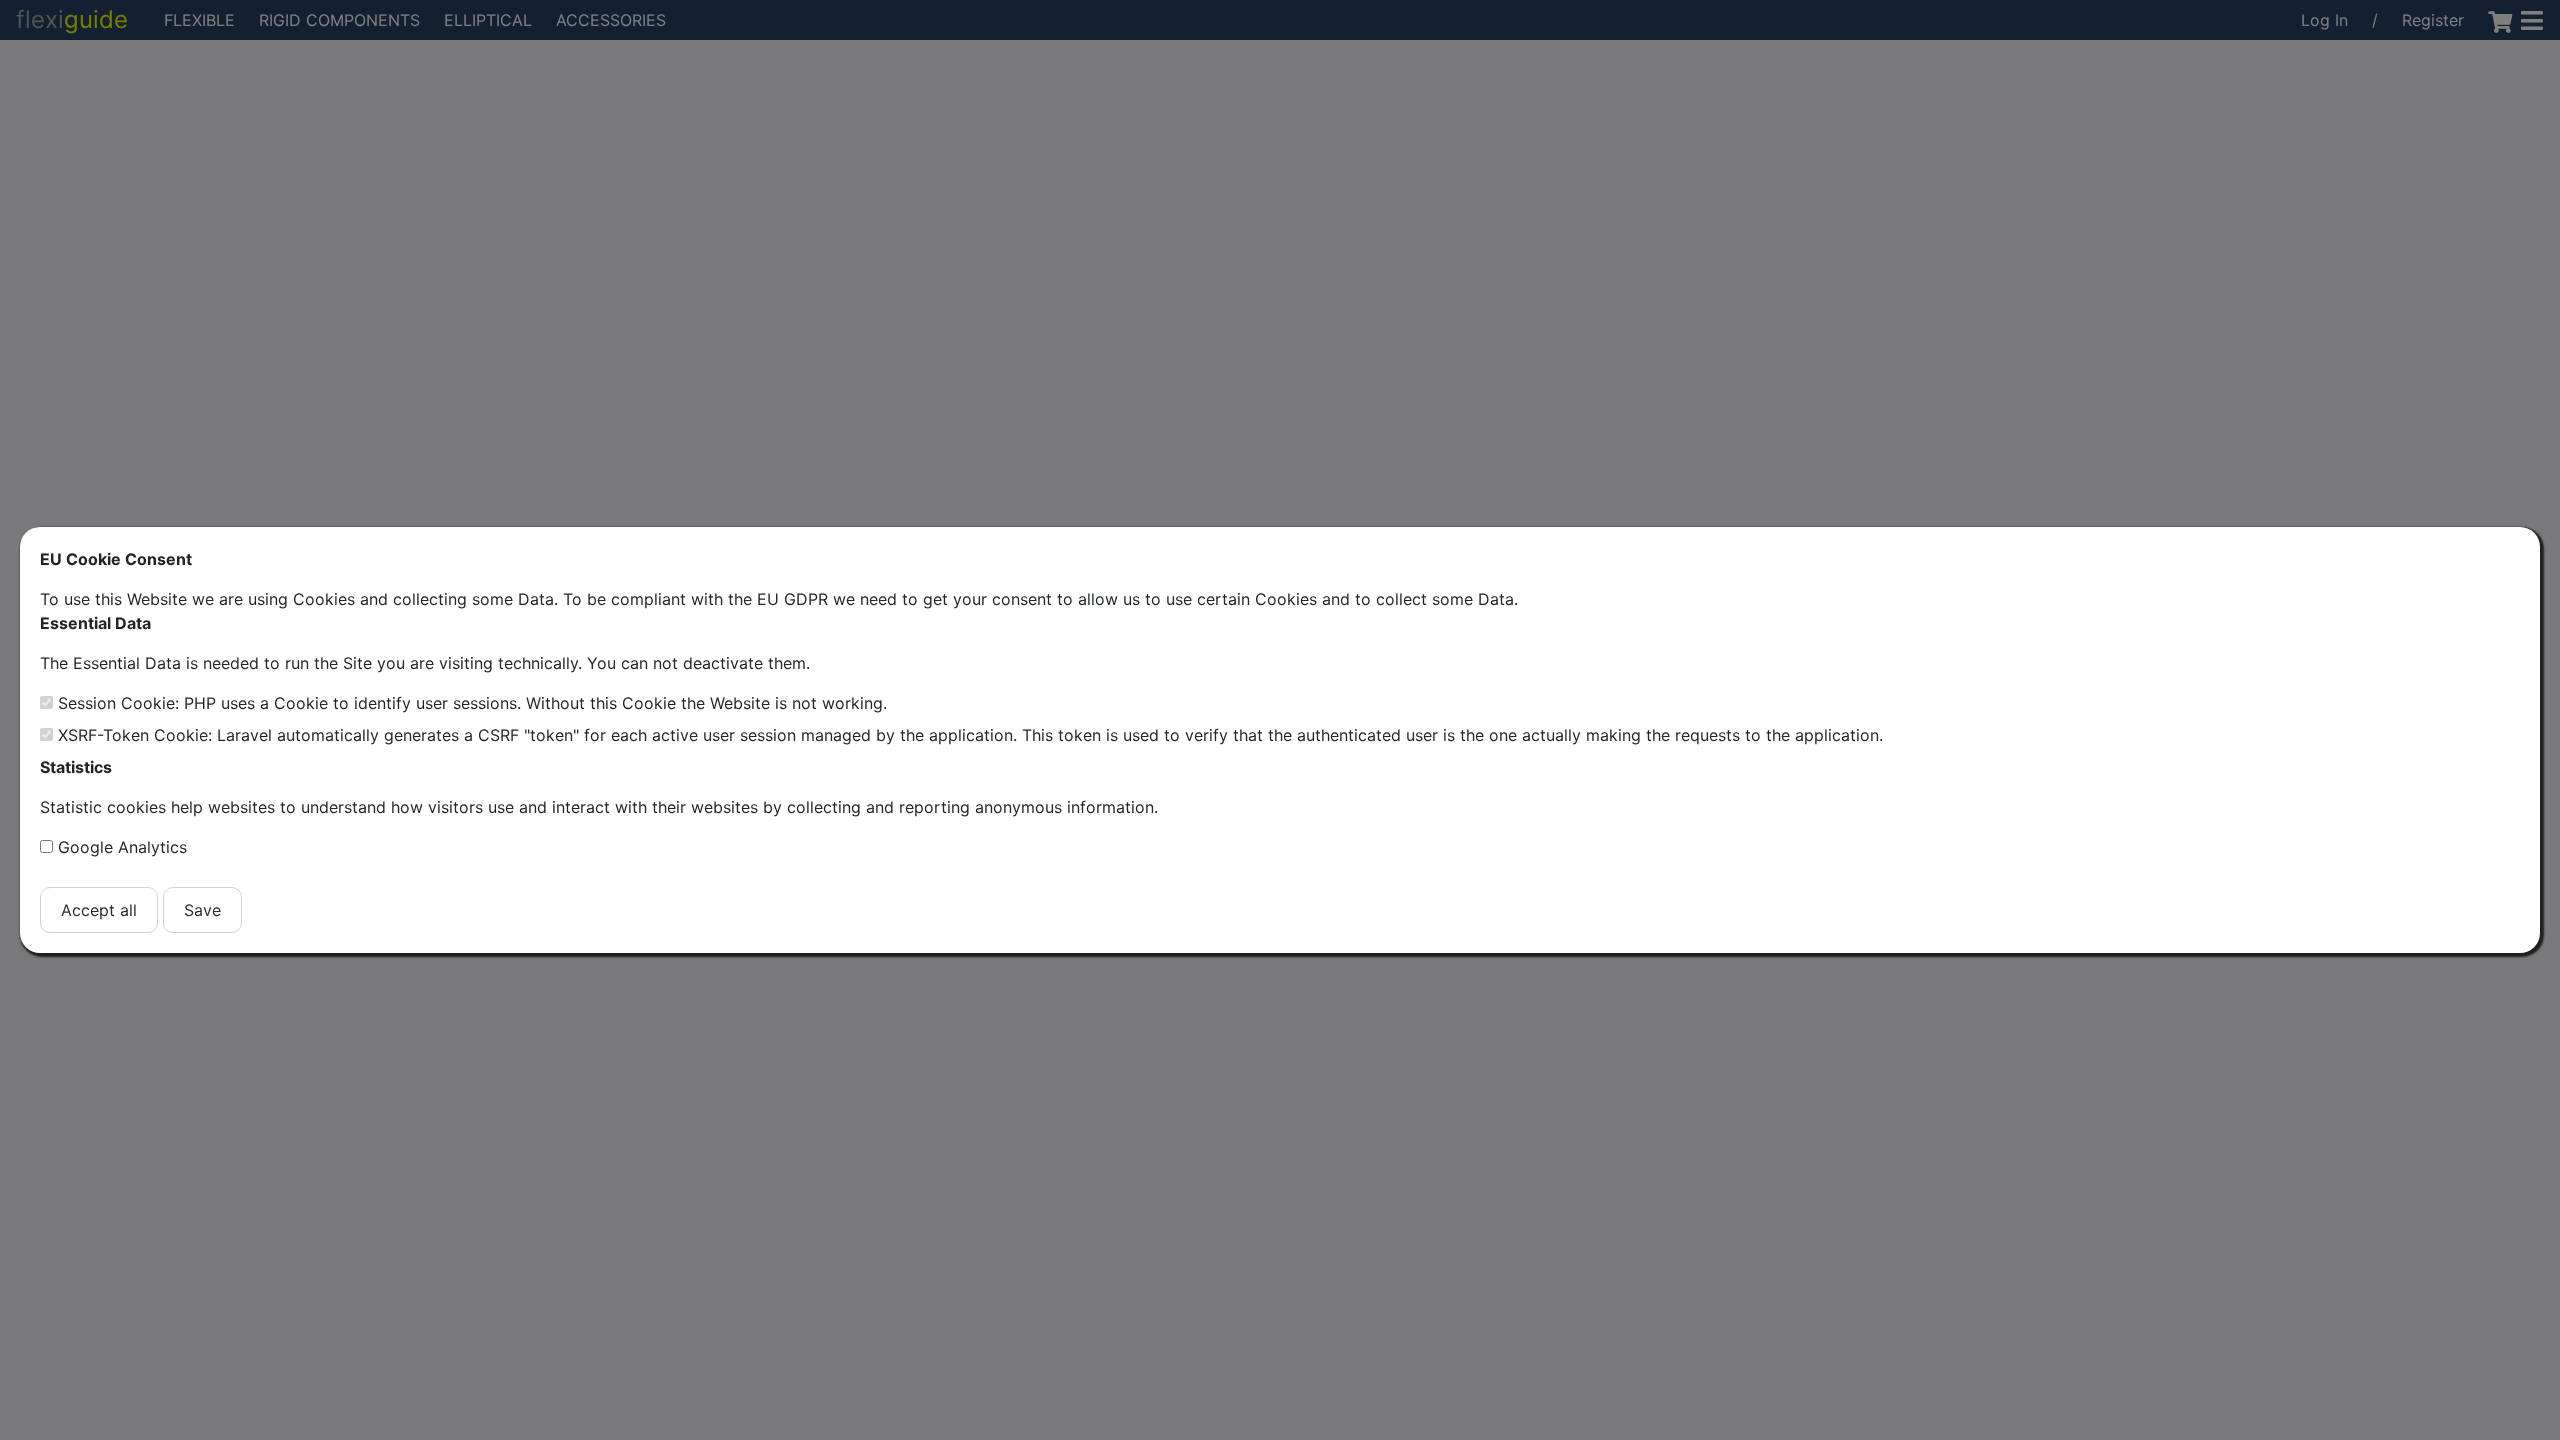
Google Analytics (122, 847)
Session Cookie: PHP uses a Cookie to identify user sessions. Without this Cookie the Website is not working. (472, 703)
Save (202, 910)
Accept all (99, 910)
